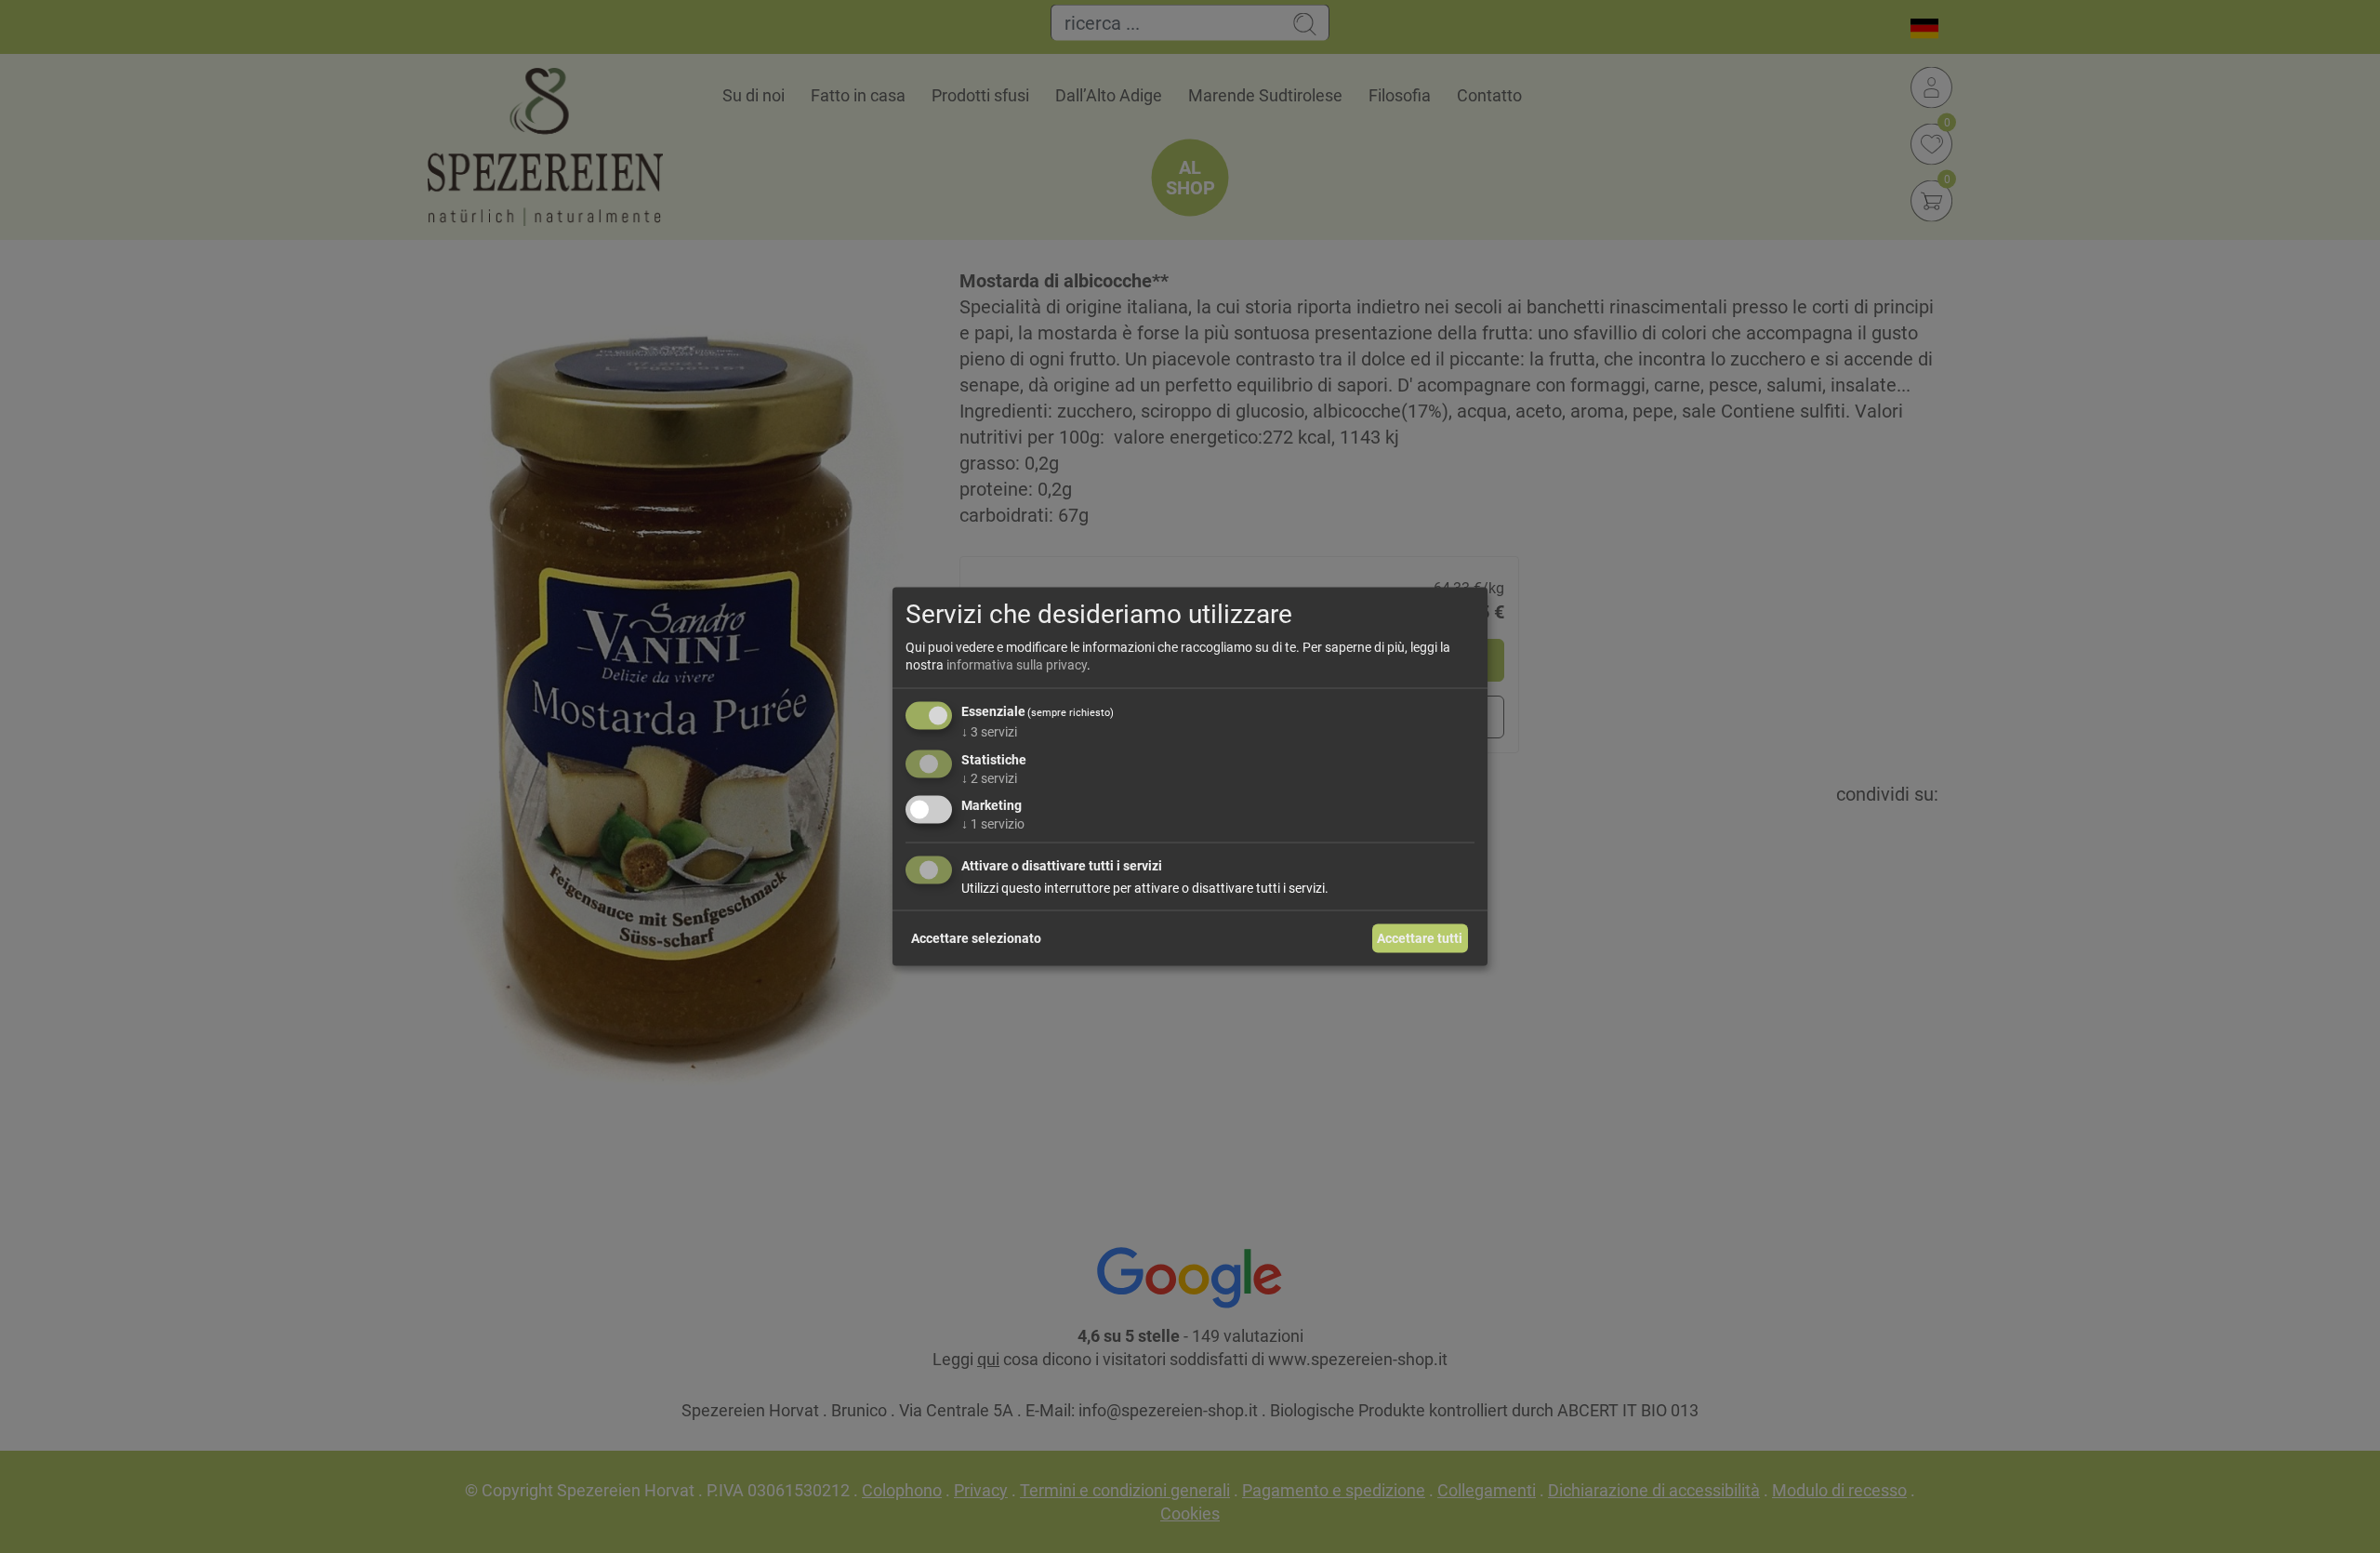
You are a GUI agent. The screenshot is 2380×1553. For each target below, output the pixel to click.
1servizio (993, 824)
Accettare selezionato (976, 937)
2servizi (989, 777)
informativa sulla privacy (1017, 665)
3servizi (989, 731)
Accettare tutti (1420, 937)
